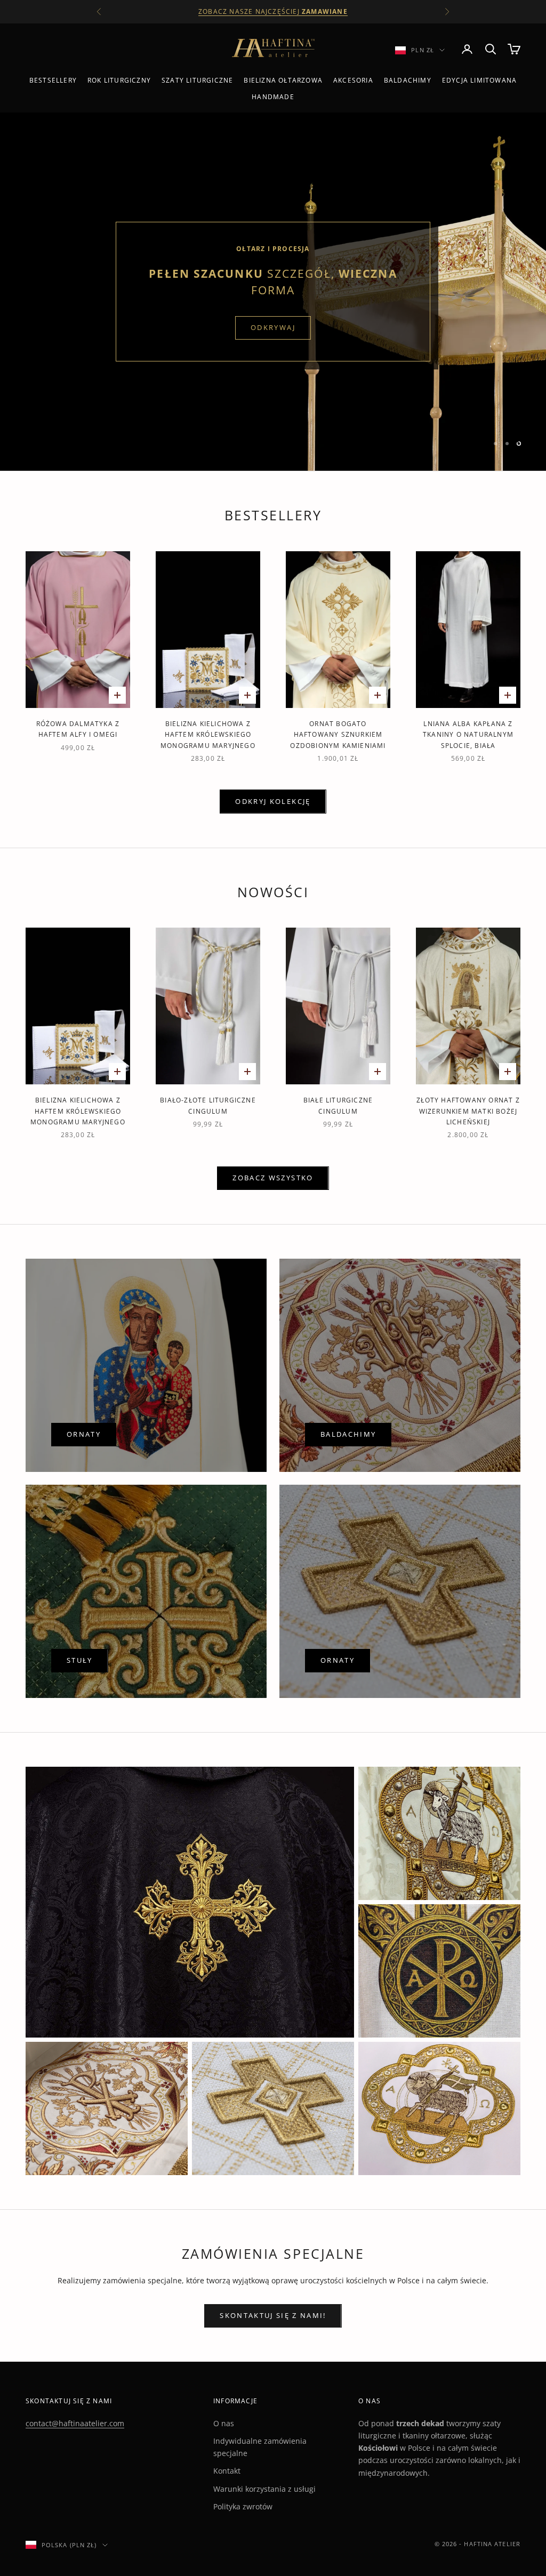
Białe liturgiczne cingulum (338, 1105)
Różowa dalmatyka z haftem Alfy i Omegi (78, 729)
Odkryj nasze (273, 11)
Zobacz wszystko (273, 1178)
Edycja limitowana (479, 80)
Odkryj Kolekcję (273, 801)
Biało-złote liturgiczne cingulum (208, 1105)
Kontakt (227, 2471)
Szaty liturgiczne (197, 80)
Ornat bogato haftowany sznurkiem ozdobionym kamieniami (338, 735)
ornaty (84, 1434)
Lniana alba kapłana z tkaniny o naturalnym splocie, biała (468, 735)
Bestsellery (53, 80)
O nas (224, 2423)
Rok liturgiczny (119, 80)
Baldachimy (408, 80)
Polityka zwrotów (243, 2506)
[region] (273, 292)
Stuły (80, 1660)
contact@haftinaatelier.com (75, 2423)
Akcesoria (353, 80)
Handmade (273, 97)
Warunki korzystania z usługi (264, 2489)
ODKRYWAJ (273, 327)
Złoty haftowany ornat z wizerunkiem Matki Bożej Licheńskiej (468, 1111)
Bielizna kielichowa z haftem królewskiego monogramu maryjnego (208, 735)
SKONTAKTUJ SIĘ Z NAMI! (273, 2315)
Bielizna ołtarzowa (283, 80)
